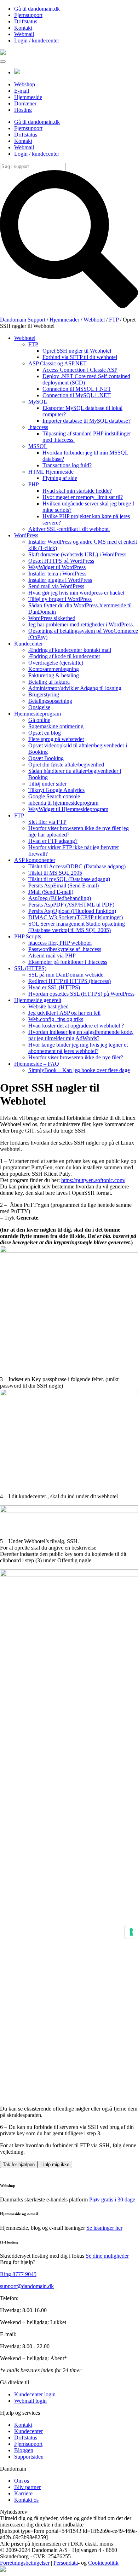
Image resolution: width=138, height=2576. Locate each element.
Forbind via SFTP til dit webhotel (80, 357)
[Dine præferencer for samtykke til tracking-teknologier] (131, 1932)
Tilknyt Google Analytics (56, 790)
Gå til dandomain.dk (37, 9)
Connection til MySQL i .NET (77, 395)
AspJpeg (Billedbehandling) (60, 898)
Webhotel (25, 338)
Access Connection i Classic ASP (80, 370)
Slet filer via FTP (47, 822)
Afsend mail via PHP (52, 956)
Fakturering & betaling (54, 675)
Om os (22, 2481)
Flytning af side (60, 478)
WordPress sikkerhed (52, 618)
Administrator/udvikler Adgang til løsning (75, 688)
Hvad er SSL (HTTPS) (54, 987)
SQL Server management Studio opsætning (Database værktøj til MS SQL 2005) (77, 927)
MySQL (38, 402)
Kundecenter (28, 644)
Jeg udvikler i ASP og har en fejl (64, 1013)
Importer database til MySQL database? (87, 421)
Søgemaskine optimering (56, 726)
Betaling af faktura (49, 682)
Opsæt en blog (45, 733)
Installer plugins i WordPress (60, 580)
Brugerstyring (44, 694)
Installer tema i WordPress (57, 574)
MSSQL (38, 446)
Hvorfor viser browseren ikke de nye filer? (76, 1057)
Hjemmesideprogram (38, 714)
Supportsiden (29, 2457)
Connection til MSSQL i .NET (77, 389)
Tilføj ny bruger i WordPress (60, 599)
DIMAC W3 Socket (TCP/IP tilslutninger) (76, 917)
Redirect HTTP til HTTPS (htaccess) (70, 981)
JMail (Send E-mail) (51, 892)
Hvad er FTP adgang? (53, 841)
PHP (34, 484)
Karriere (23, 2493)
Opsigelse (39, 707)
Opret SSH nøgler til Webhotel (77, 351)
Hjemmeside (28, 97)
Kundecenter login (35, 2394)
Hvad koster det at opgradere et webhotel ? (76, 1026)
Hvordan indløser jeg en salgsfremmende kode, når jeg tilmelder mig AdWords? (81, 1035)
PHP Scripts (28, 936)
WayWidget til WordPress (57, 567)
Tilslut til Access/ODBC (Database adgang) (77, 866)
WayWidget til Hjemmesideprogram (68, 809)
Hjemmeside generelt (38, 1000)
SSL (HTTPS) (30, 968)
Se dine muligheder (107, 2256)
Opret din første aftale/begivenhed (66, 765)
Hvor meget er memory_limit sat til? (83, 497)
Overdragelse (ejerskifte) (56, 663)
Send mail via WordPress (56, 586)
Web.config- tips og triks (56, 1019)
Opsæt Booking (46, 758)
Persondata (66, 2563)
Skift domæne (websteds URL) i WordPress (77, 554)
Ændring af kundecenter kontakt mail (70, 650)
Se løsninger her (104, 2228)
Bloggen (24, 2450)
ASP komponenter (35, 860)
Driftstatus (26, 21)
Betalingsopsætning (50, 701)
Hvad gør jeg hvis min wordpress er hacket (76, 593)
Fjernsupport (28, 15)
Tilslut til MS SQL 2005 (55, 873)
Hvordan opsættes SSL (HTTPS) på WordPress (81, 994)
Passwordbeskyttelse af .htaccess (65, 949)
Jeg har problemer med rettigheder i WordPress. (81, 624)
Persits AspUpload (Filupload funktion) (72, 911)
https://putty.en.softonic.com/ (93, 1180)
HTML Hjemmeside (51, 472)
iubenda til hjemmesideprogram (63, 803)
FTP (33, 344)
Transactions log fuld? (67, 465)
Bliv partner (27, 2487)
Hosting (23, 110)
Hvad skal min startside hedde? (77, 491)
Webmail (24, 34)
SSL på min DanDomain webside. (67, 975)
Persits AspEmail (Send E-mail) (64, 885)
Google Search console (54, 796)
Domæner (25, 103)
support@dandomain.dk (27, 2286)
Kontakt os (26, 2500)
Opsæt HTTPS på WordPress (61, 561)
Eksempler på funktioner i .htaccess (68, 962)
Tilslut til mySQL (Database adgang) (69, 879)
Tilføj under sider (47, 784)
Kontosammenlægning (54, 669)
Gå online (39, 720)
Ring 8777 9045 (18, 2274)
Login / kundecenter (37, 40)
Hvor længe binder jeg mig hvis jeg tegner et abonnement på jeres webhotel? (78, 1048)
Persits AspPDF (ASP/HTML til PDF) (71, 905)
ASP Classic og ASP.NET (57, 363)
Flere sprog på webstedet (56, 739)
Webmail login (30, 2401)
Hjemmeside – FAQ (37, 1064)
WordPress (26, 535)
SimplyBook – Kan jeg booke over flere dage (79, 1070)
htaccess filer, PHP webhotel (60, 943)
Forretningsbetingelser (25, 2563)
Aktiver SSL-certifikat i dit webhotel (69, 529)
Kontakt (23, 28)
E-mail (22, 91)
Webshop (25, 84)
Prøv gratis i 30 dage (112, 2199)
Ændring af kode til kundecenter (64, 656)
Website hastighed (48, 1006)
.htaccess (38, 427)
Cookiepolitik (103, 2563)
